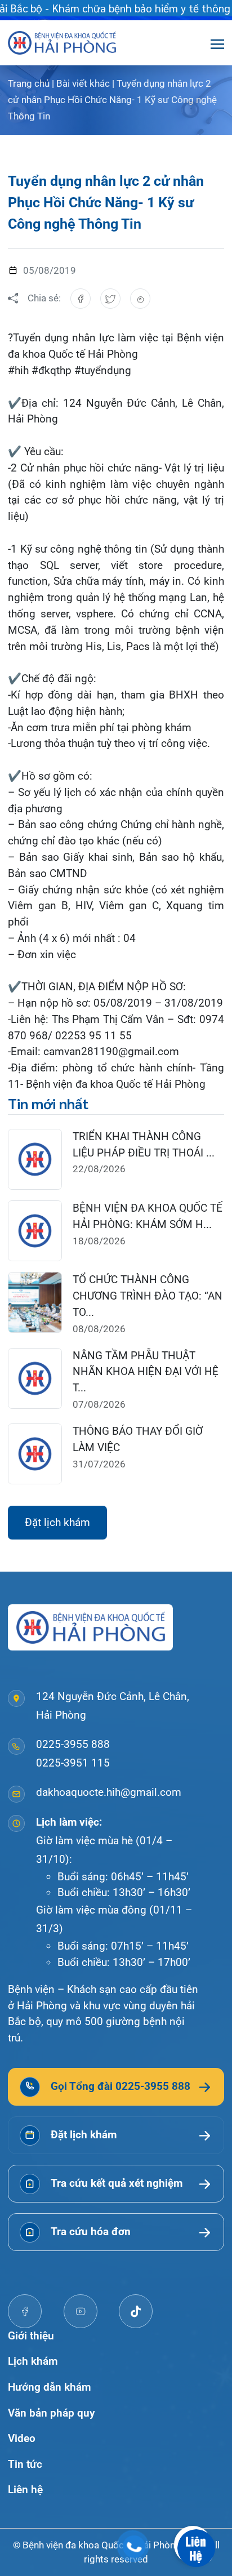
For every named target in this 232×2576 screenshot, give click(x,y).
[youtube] (81, 2311)
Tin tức (25, 2464)
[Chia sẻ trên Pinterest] (140, 299)
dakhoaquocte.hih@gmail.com (109, 1792)
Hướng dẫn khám (50, 2387)
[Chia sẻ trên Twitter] (110, 299)
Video (22, 2438)
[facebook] (25, 2311)
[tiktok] (136, 2311)
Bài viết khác (83, 83)
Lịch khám (33, 2361)
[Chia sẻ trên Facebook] (81, 299)
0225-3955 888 (73, 1744)
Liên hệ (25, 2490)
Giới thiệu (31, 2336)
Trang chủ (29, 83)
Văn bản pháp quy (51, 2413)
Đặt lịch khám (57, 1522)
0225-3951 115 (73, 1763)
